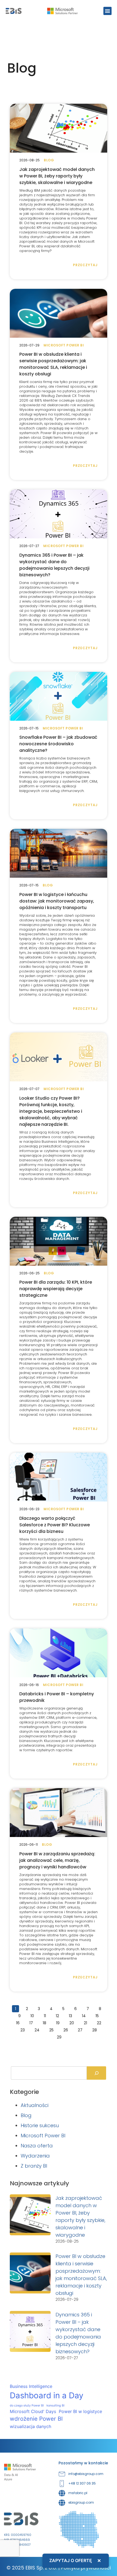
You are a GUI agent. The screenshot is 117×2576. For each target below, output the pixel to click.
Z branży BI (34, 2166)
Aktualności (35, 2105)
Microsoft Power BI (43, 2136)
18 (46, 2022)
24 (39, 2030)
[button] (107, 11)
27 (82, 2030)
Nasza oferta (37, 2146)
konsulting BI (56, 2406)
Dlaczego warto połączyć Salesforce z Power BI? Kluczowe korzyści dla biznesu (55, 1525)
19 (59, 2022)
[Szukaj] (96, 2073)
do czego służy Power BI (27, 2406)
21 (87, 2022)
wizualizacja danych (30, 2426)
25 (53, 2030)
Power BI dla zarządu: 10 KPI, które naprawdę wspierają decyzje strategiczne (56, 1289)
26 (67, 2030)
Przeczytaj (85, 265)
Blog (26, 2115)
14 (85, 2015)
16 (19, 2022)
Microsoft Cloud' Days (33, 2411)
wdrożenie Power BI (36, 2419)
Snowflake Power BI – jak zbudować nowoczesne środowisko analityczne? (58, 744)
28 (96, 2030)
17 (33, 2022)
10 (34, 2015)
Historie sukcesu (40, 2125)
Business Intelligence (31, 2386)
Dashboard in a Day (47, 2395)
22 (101, 2022)
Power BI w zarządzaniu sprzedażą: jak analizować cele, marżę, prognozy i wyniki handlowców (57, 1860)
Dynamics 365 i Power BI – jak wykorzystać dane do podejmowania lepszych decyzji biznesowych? (54, 565)
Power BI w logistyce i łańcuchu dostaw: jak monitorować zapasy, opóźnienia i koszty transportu (57, 901)
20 (73, 2022)
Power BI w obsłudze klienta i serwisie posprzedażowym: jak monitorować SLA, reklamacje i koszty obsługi (53, 364)
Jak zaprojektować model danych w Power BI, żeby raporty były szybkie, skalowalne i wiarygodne (57, 176)
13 (72, 2015)
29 (61, 2037)
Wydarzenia (35, 2156)
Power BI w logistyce (80, 2411)
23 (24, 2030)
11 (46, 2015)
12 (59, 2015)
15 (99, 2015)
